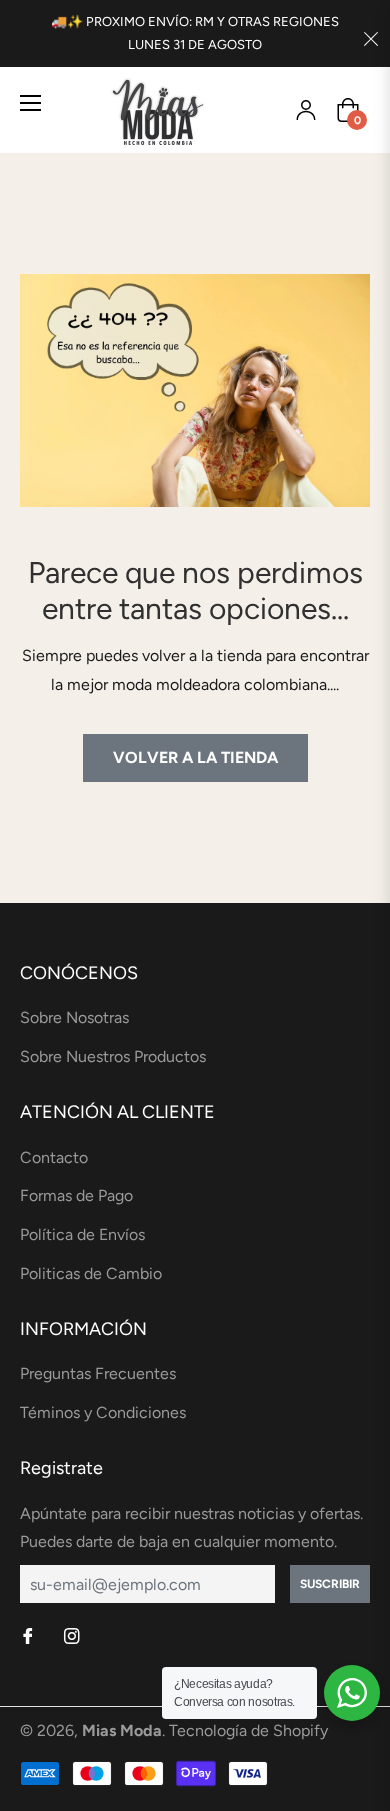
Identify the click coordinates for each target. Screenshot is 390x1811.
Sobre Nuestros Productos (113, 1056)
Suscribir (330, 1584)
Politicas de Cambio (91, 1273)
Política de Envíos (82, 1234)
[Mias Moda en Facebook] (30, 1637)
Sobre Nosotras (74, 1017)
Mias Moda (122, 1730)
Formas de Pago (76, 1195)
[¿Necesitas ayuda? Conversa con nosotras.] (352, 1693)
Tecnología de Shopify (248, 1730)
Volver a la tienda (195, 757)
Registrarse (306, 110)
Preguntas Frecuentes (98, 1373)
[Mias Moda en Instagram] (74, 1637)
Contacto (54, 1157)
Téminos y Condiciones (103, 1412)
